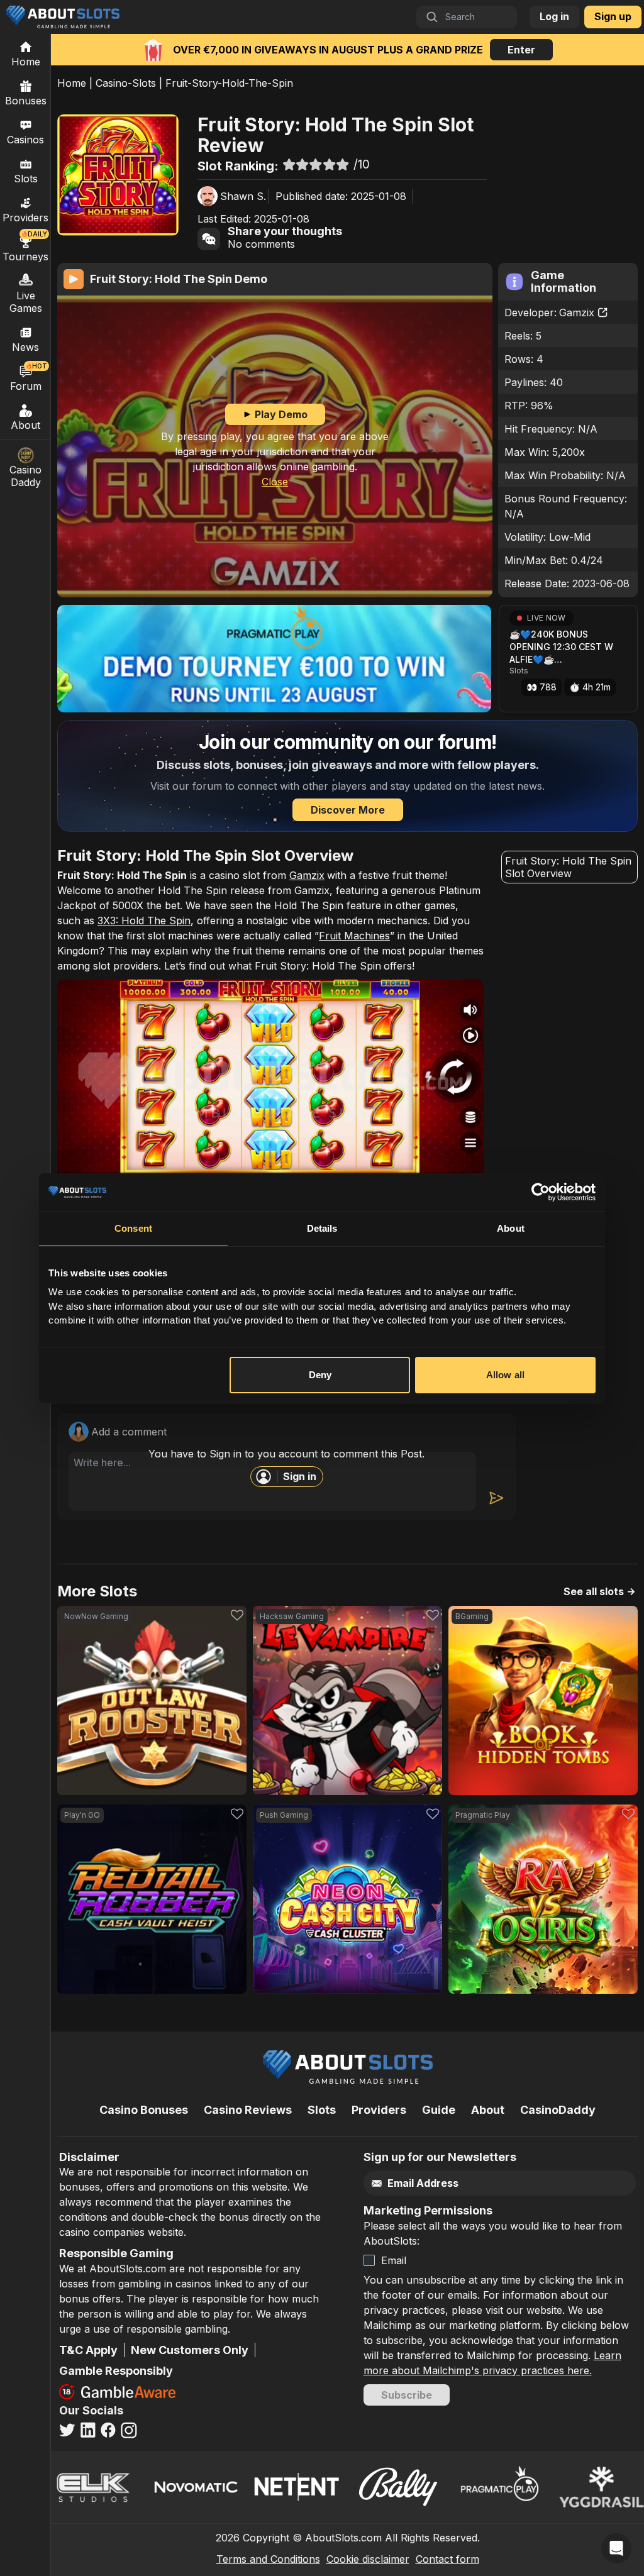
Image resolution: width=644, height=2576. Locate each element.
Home (72, 83)
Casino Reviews (248, 2110)
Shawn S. (243, 196)
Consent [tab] (133, 1228)
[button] (568, 659)
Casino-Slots (126, 83)
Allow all (505, 1375)
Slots (26, 179)
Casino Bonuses (144, 2110)
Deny (320, 1375)
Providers (379, 2110)
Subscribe (407, 2395)
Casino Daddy (25, 476)
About (25, 425)
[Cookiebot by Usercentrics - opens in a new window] (541, 1192)
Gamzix (577, 312)
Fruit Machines (354, 936)
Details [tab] (322, 1228)
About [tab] (511, 1228)
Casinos (25, 140)
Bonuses (26, 101)
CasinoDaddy (558, 2110)
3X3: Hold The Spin (144, 920)
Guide (439, 2110)
